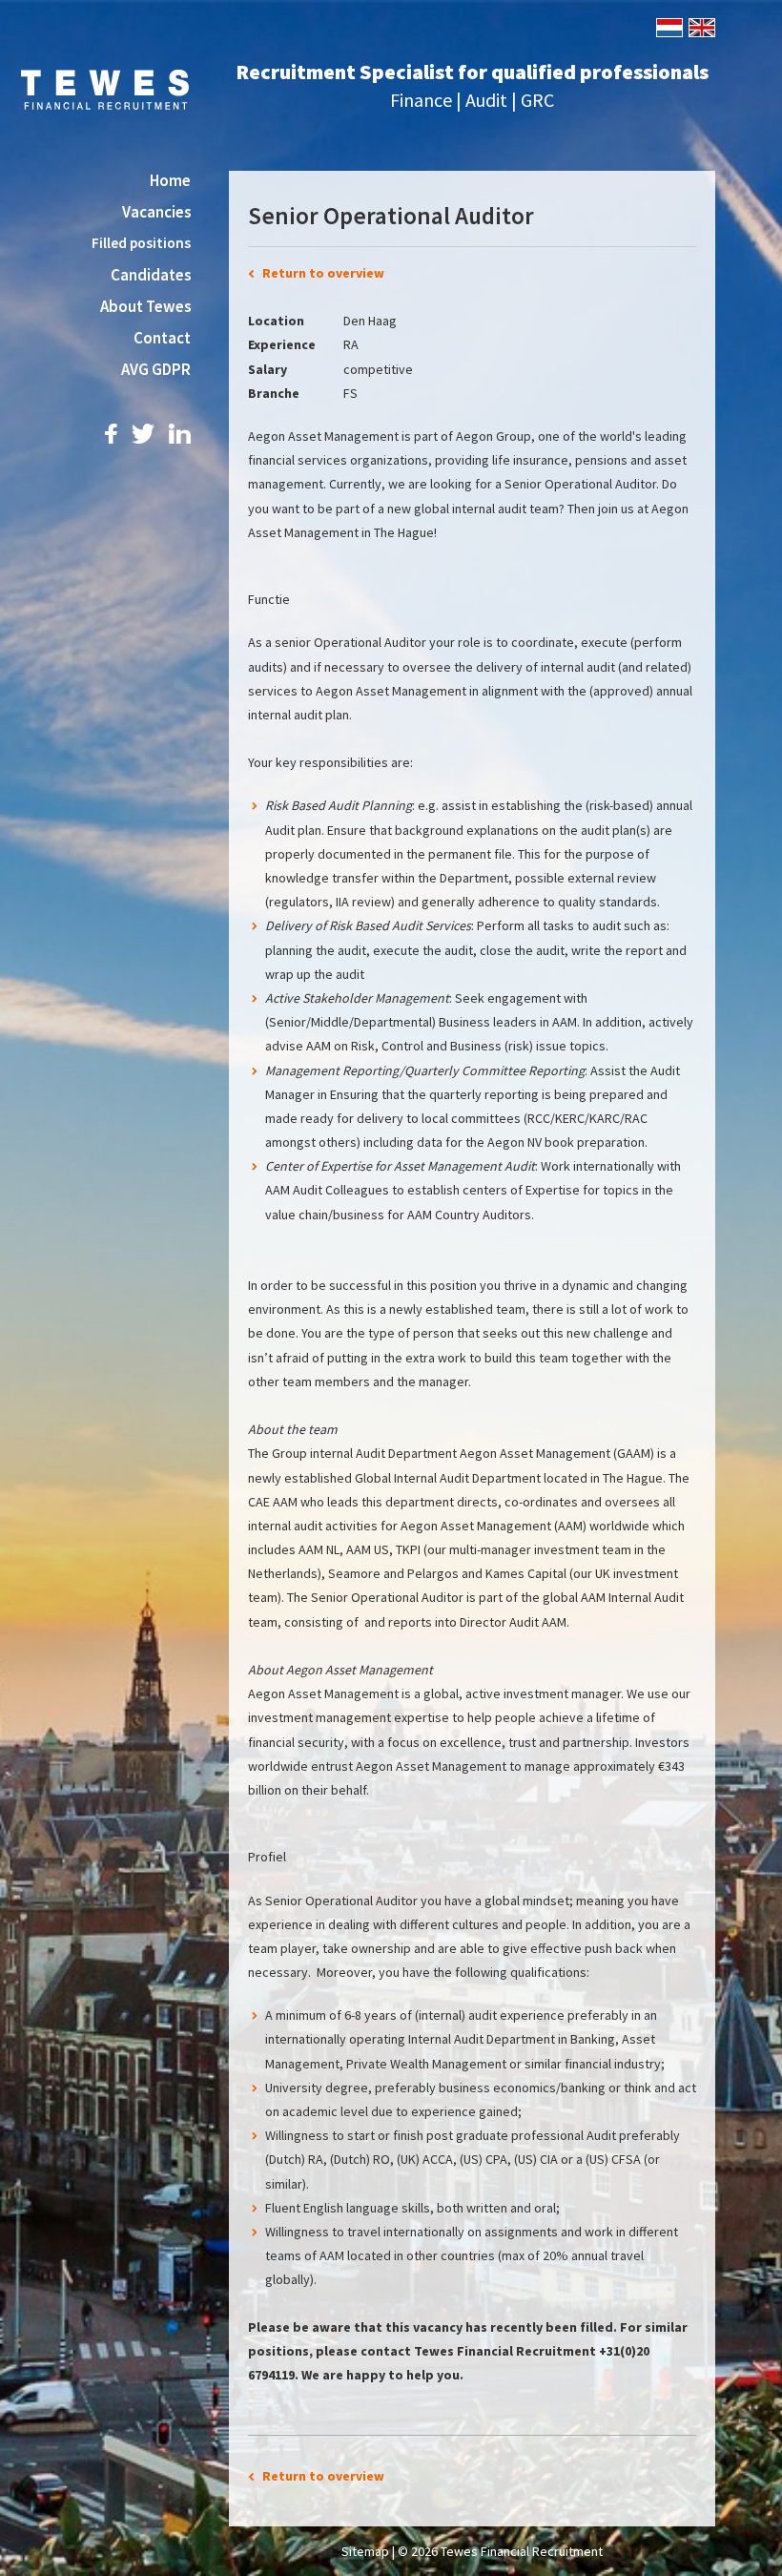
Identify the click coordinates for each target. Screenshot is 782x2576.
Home (170, 180)
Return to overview (323, 273)
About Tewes (145, 306)
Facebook (111, 434)
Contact (162, 338)
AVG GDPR (156, 369)
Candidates (151, 275)
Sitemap (365, 2551)
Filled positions (141, 243)
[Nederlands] (668, 26)
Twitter (143, 434)
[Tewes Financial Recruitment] (105, 88)
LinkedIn (180, 434)
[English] (700, 26)
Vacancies (156, 212)
